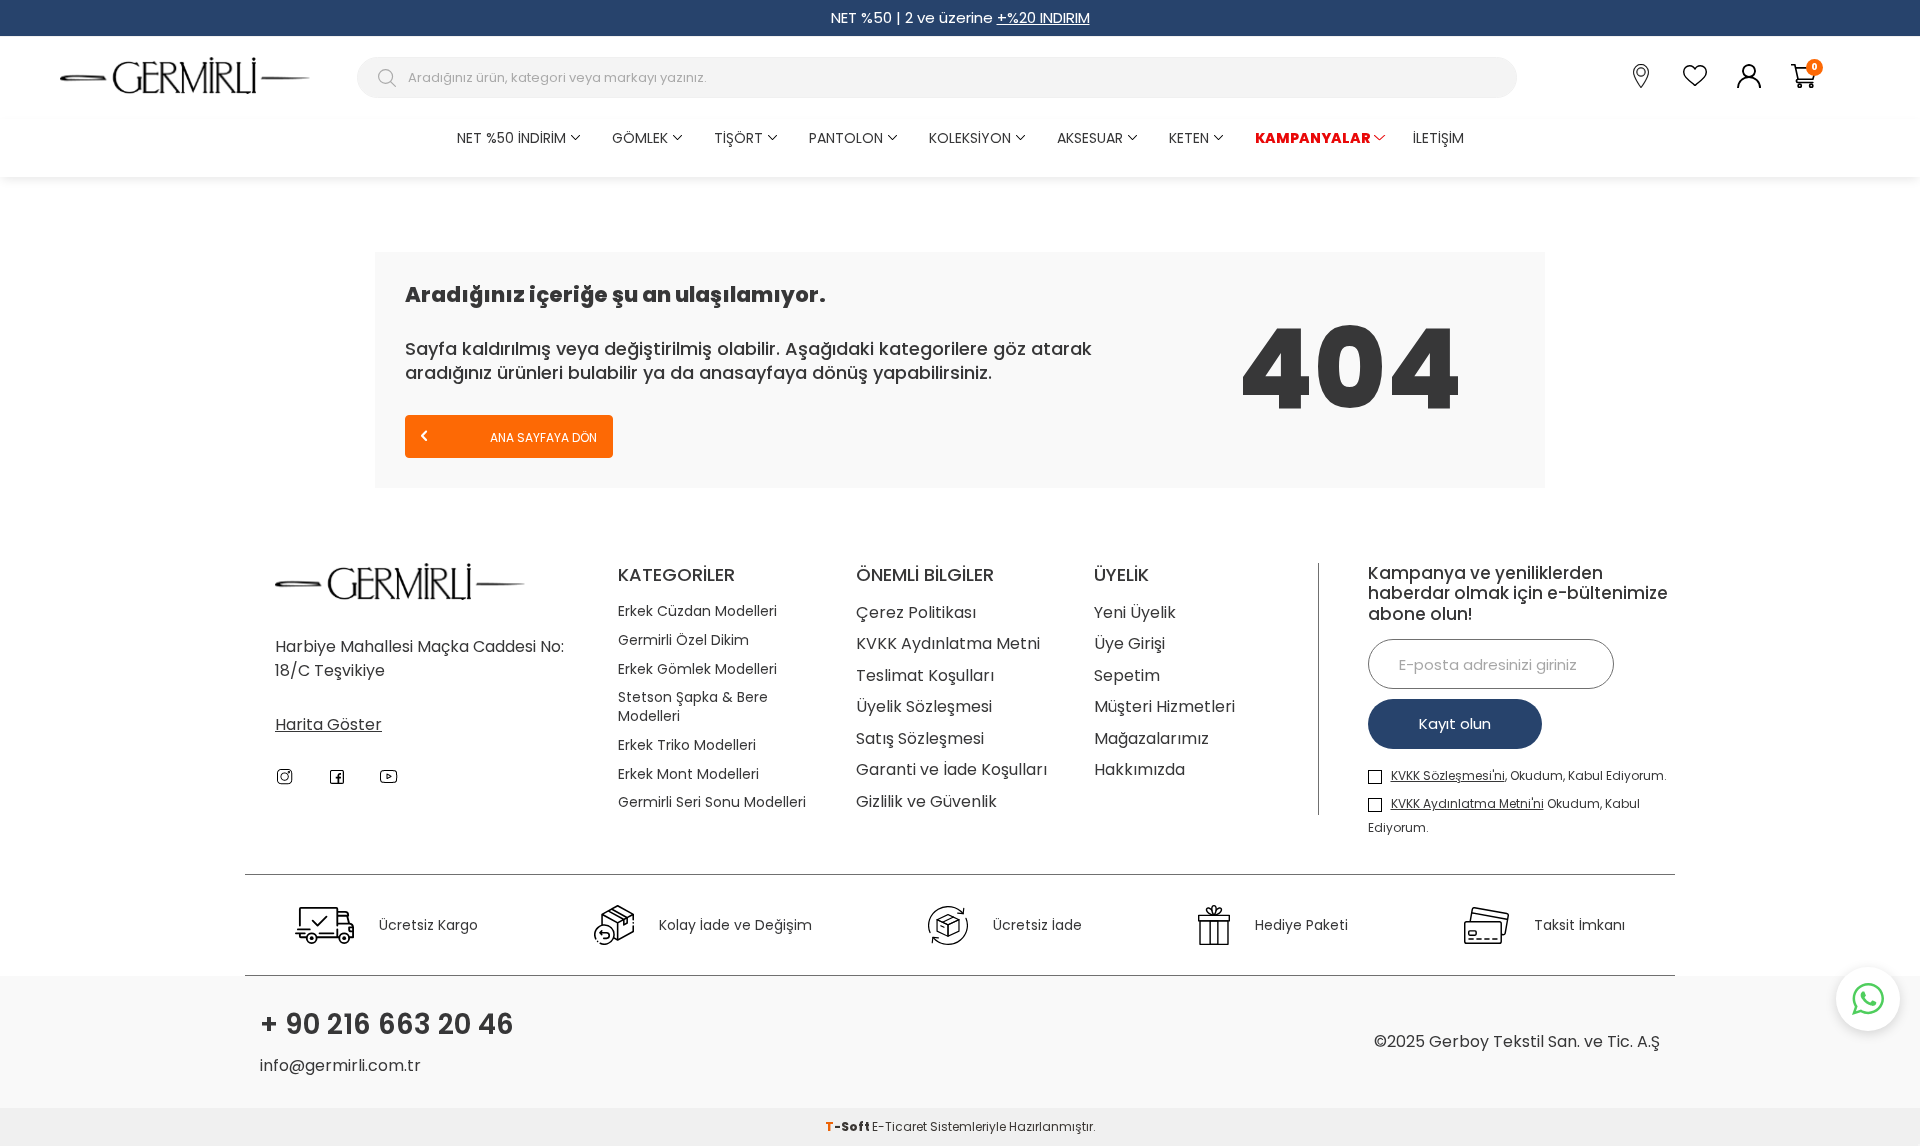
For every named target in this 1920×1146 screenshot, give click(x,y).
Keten (1189, 138)
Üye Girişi (1129, 643)
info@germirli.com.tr (340, 1065)
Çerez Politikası (916, 612)
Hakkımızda (1139, 769)
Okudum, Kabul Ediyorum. (1504, 815)
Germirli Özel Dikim (683, 640)
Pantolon (846, 138)
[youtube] (389, 777)
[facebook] (337, 777)
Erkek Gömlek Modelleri (697, 669)
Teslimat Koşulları (925, 675)
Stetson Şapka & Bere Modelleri (693, 707)
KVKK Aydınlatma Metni (948, 643)
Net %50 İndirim (511, 138)
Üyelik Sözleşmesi (924, 706)
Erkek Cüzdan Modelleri (697, 611)
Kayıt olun (1455, 723)
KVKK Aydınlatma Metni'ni (1467, 803)
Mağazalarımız (1151, 738)
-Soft (848, 1126)
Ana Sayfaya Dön (542, 437)
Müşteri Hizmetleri (1164, 706)
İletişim (1438, 138)
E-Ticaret (899, 1126)
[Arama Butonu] (389, 78)
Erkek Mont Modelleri (688, 774)
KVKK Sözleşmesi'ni (1448, 775)
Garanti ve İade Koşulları (951, 769)
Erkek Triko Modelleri (687, 745)
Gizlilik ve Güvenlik (926, 801)
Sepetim (1127, 675)
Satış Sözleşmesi (920, 738)
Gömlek (640, 138)
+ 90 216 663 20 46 (387, 1025)
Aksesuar (1090, 138)
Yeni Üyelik (1135, 612)
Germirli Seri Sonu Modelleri (712, 802)
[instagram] (285, 777)
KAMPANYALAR (1313, 138)
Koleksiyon (970, 138)
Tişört (738, 138)
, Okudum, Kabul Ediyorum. (1529, 775)
